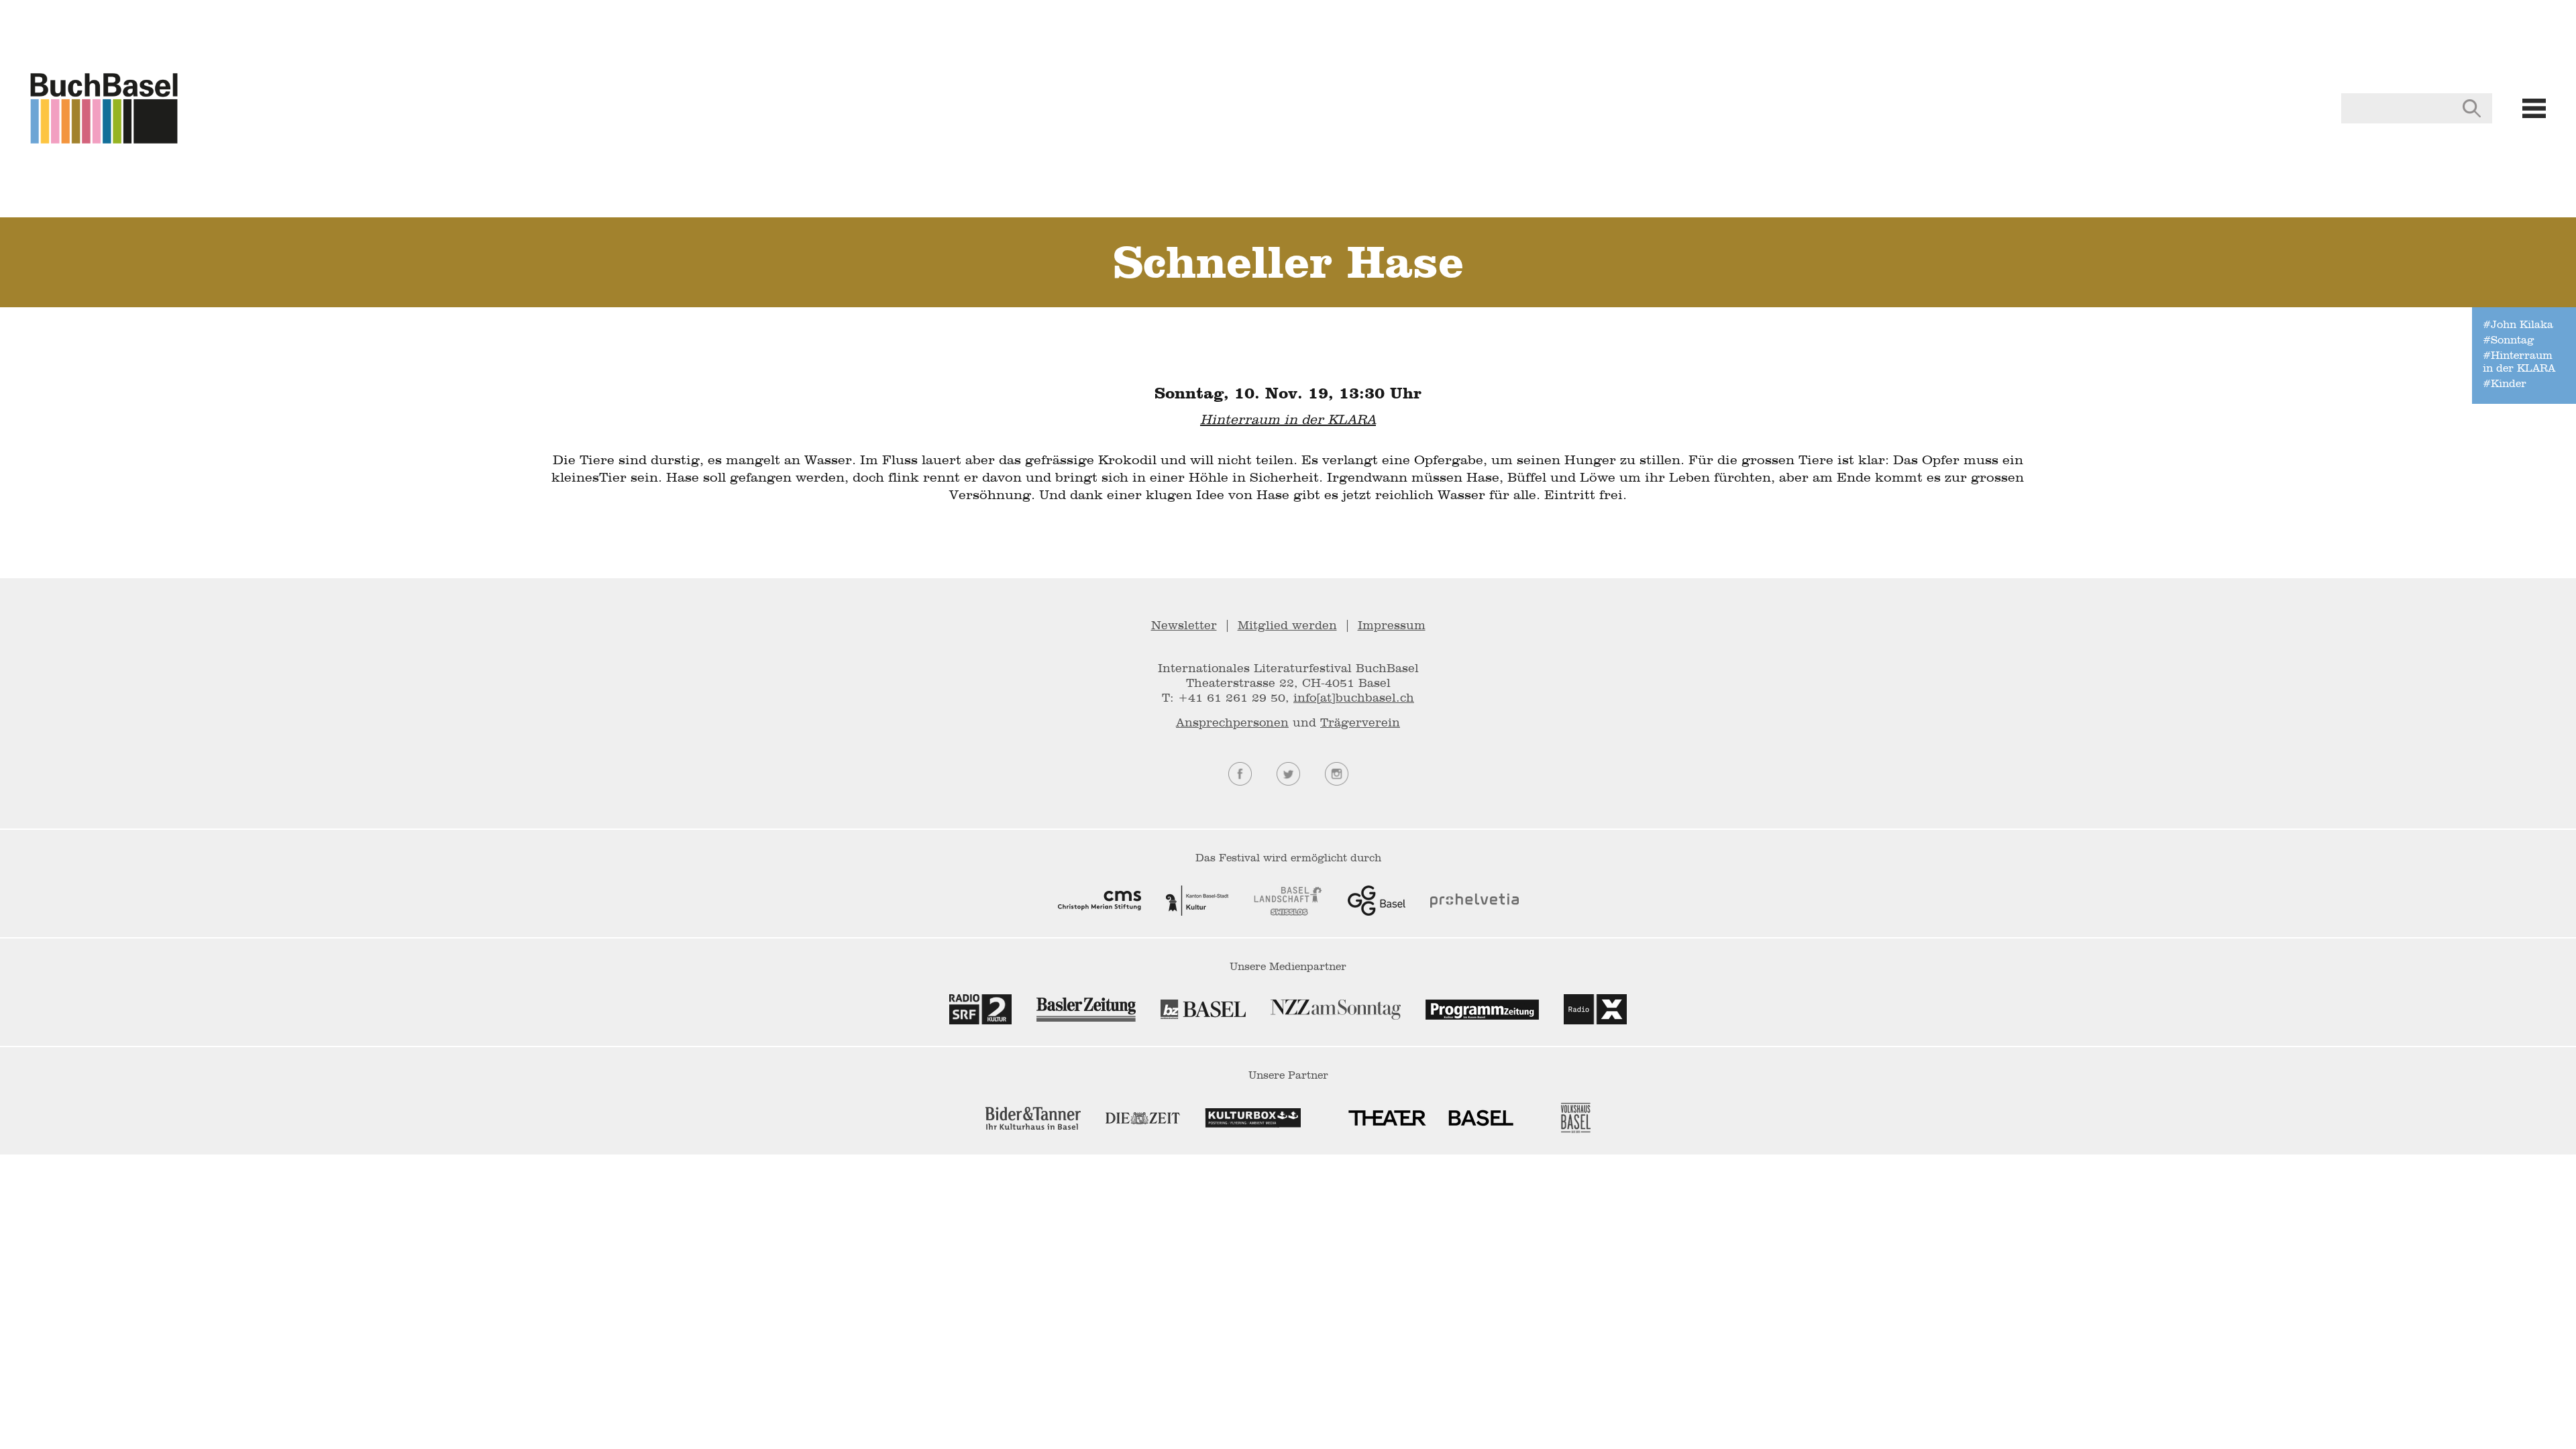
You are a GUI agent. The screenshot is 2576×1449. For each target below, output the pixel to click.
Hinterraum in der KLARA (1288, 419)
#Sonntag (2508, 340)
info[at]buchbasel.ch (1354, 697)
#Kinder (2505, 383)
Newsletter (1184, 625)
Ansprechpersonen (1232, 722)
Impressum (1392, 625)
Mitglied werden (1287, 625)
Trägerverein (1360, 722)
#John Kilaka (2518, 324)
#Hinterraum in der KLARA (2519, 362)
